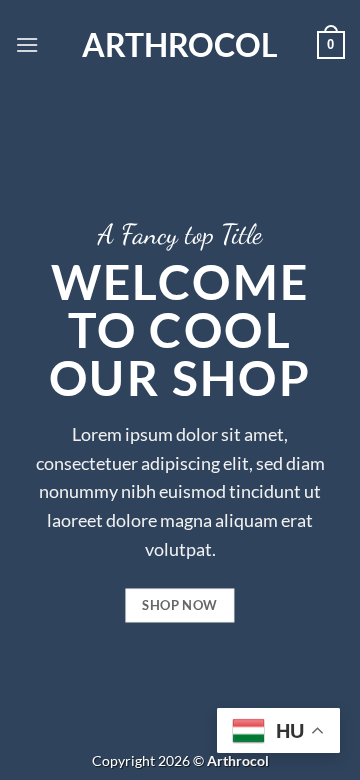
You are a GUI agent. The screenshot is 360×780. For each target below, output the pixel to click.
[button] (27, 44)
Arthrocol (180, 45)
